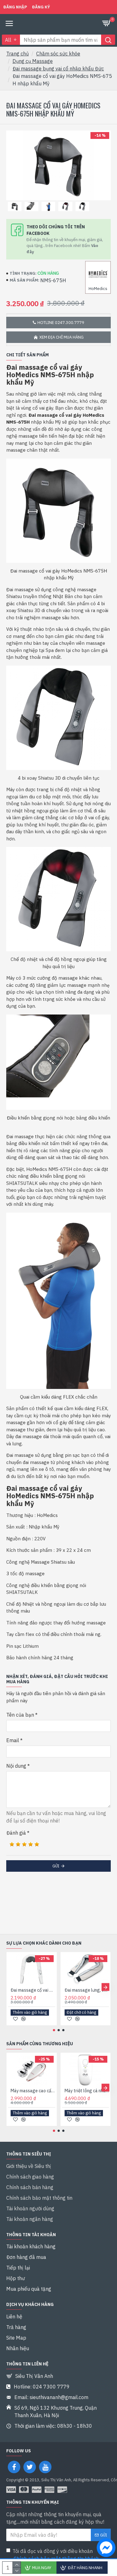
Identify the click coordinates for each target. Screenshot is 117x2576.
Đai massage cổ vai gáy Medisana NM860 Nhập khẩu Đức (33, 1990)
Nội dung (16, 1766)
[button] (12, 1987)
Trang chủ (17, 54)
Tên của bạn (20, 1715)
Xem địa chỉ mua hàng (61, 337)
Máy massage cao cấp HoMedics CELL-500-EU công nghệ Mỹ (33, 2091)
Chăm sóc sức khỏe (58, 54)
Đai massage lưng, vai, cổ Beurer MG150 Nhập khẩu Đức (87, 1990)
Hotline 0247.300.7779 (61, 323)
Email (13, 1740)
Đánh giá (16, 1833)
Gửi (56, 1866)
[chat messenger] (105, 2549)
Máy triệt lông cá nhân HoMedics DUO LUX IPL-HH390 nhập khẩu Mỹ (87, 2091)
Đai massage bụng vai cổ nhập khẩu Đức (58, 69)
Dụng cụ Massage (33, 61)
